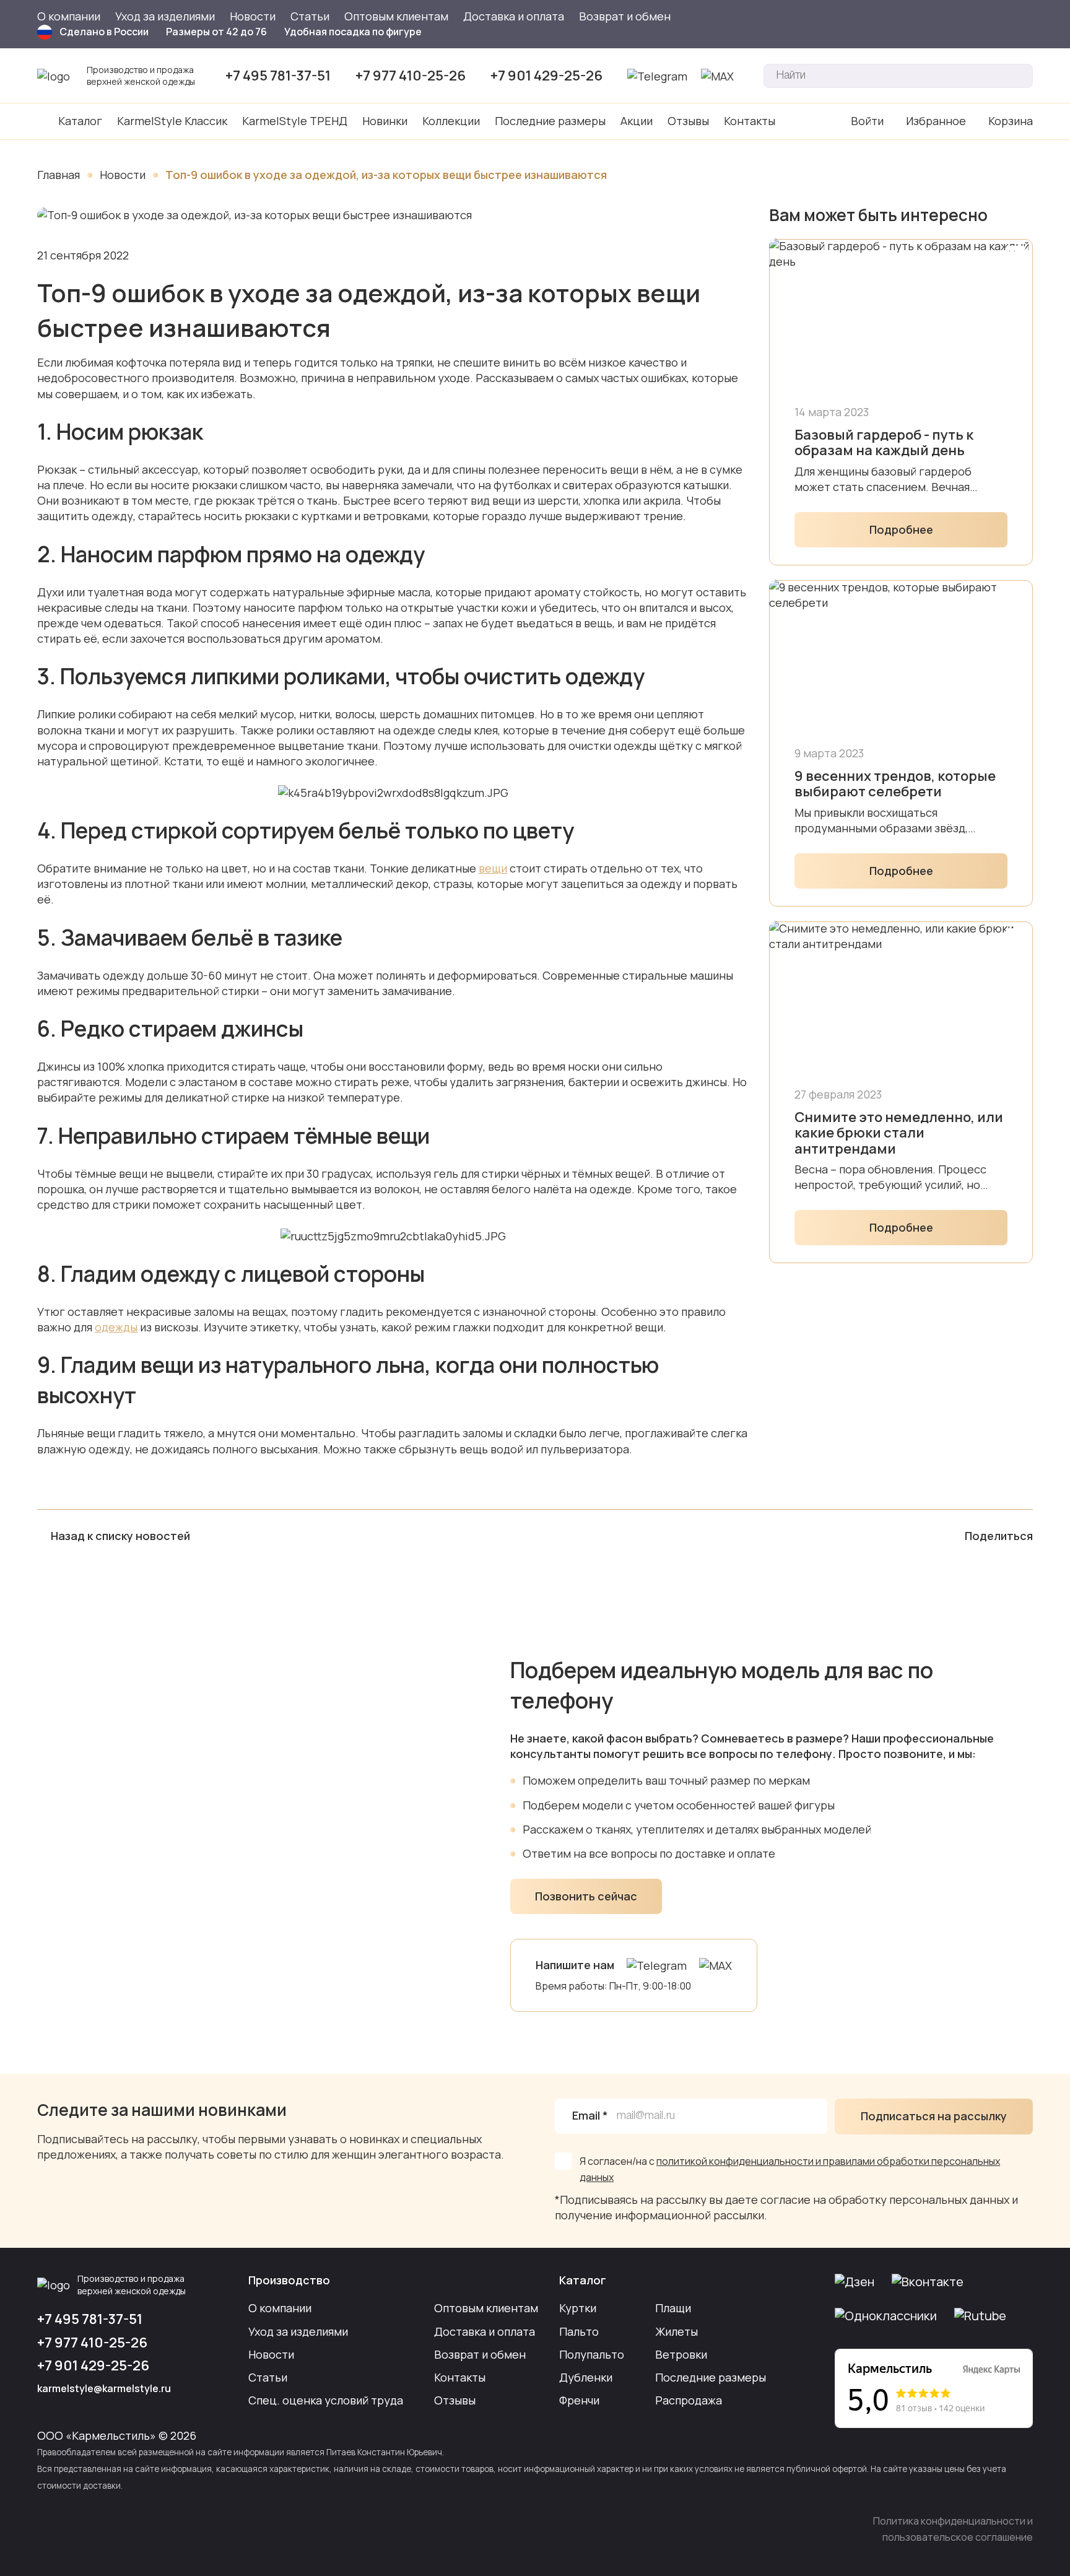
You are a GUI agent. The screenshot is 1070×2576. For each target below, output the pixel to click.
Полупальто (592, 2354)
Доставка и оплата (514, 16)
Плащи (673, 2308)
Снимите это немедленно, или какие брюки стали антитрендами (899, 1133)
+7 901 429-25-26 (546, 76)
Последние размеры (550, 121)
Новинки (385, 121)
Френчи (579, 2400)
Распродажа (689, 2400)
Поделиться (999, 1536)
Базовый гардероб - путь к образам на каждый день (884, 443)
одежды (116, 1327)
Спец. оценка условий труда (326, 2400)
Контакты (750, 121)
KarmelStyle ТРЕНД (295, 121)
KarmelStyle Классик (172, 121)
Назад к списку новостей (120, 1536)
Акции (637, 121)
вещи (493, 868)
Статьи (310, 16)
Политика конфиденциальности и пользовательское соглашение (953, 2529)
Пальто (579, 2331)
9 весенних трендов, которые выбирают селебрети (895, 784)
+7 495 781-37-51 (278, 76)
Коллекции (451, 121)
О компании (69, 16)
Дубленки (586, 2377)
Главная (59, 175)
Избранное (936, 121)
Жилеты (676, 2331)
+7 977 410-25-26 (411, 76)
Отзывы (688, 121)
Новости (253, 16)
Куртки (578, 2308)
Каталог (80, 121)
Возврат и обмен (625, 16)
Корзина (1011, 121)
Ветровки (681, 2354)
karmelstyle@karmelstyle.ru (104, 2388)
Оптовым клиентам (396, 16)
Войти (867, 121)
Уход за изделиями (165, 16)
